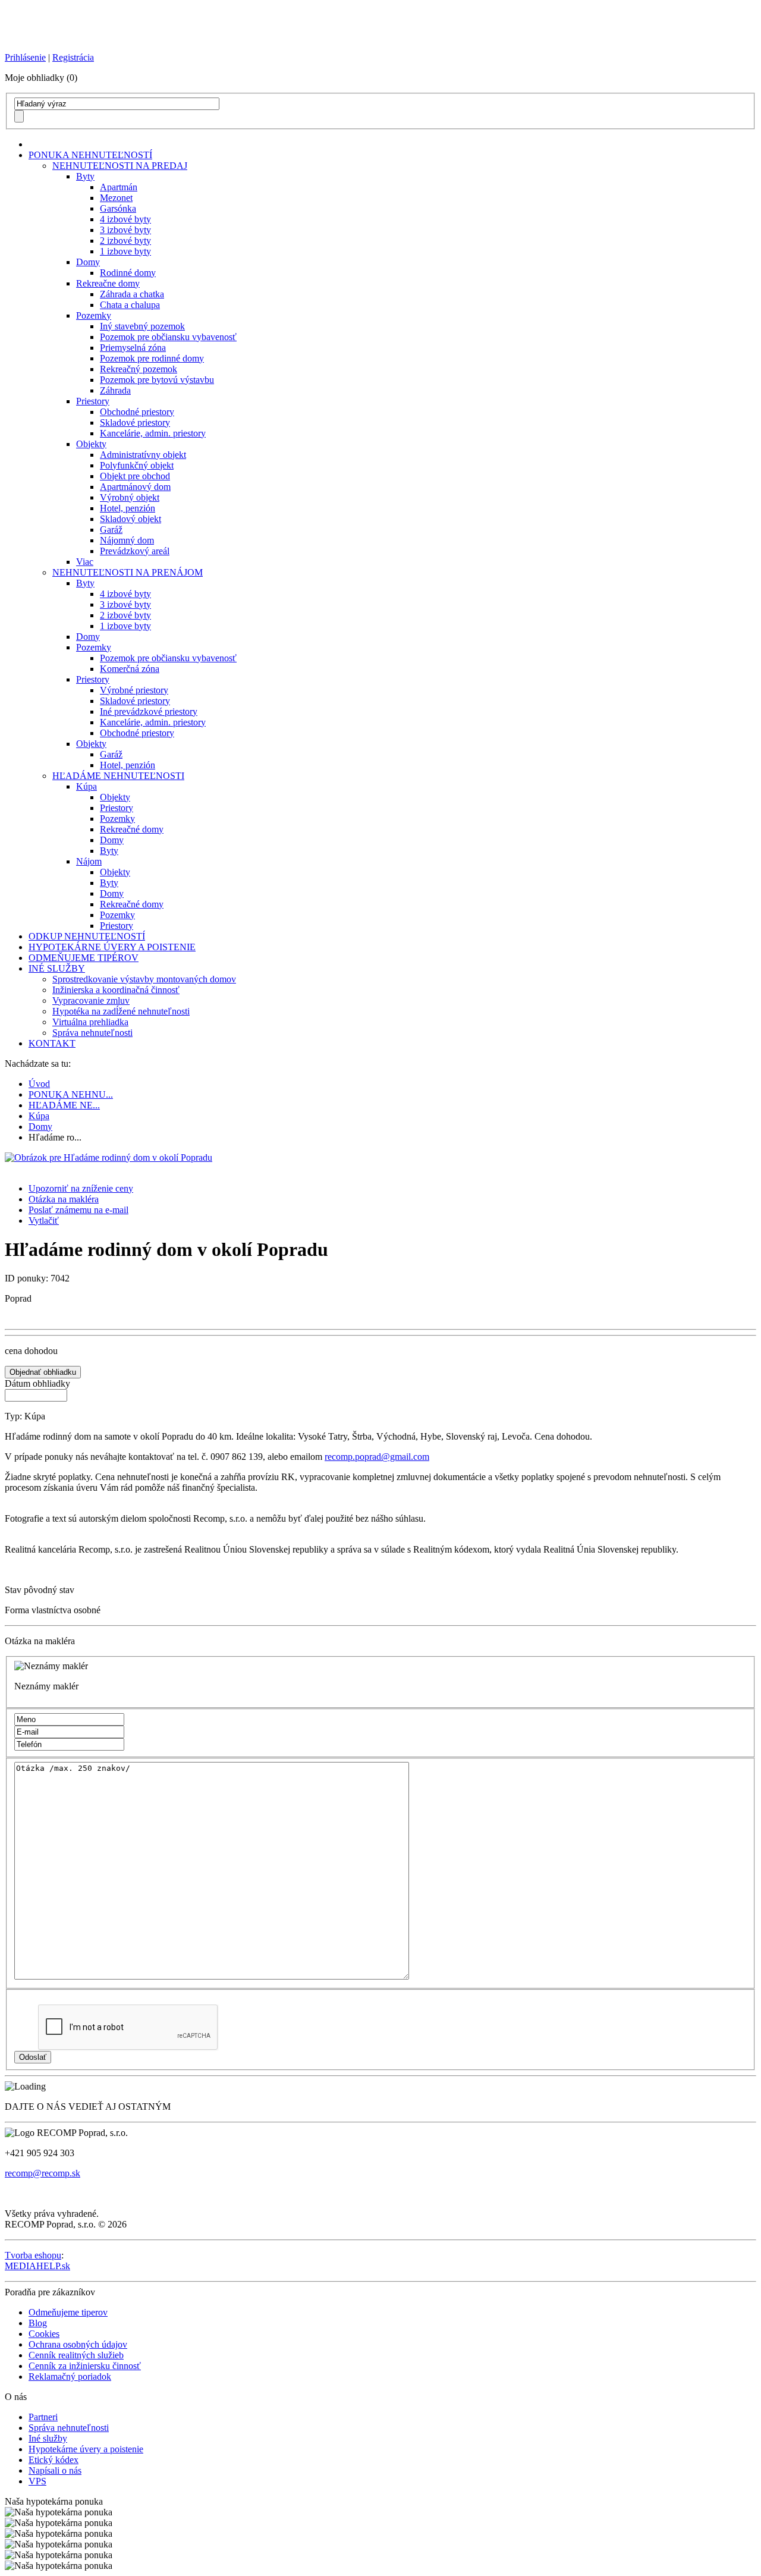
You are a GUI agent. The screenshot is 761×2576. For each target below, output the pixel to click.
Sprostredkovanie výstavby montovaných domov (144, 979)
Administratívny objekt (143, 455)
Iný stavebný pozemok (142, 326)
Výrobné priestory (134, 690)
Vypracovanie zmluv (91, 1000)
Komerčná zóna (130, 669)
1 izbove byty (125, 251)
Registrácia (73, 57)
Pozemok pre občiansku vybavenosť (168, 337)
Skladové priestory (135, 422)
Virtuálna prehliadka (90, 1022)
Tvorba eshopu (33, 2255)
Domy (88, 262)
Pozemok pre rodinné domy (152, 358)
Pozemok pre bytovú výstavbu (157, 380)
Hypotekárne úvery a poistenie (86, 2449)
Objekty (91, 444)
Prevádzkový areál (135, 551)
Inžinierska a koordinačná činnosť (116, 990)
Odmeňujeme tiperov (68, 2312)
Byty (85, 176)
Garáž (111, 530)
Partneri (43, 2417)
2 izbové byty (125, 241)
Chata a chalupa (130, 305)
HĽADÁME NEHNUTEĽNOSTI (118, 776)
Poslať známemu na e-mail (78, 1210)
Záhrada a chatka (132, 294)
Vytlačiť (44, 1221)
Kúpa (87, 786)
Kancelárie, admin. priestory (153, 433)
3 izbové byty (125, 230)
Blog (38, 2323)
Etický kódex (54, 2460)
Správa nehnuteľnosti (92, 1033)
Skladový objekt (130, 519)
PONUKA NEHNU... (71, 1094)
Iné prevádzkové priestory (149, 711)
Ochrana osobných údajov (78, 2344)
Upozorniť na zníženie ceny (81, 1188)
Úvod (39, 1084)
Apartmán (119, 187)
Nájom (89, 861)
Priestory (93, 401)
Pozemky (94, 315)
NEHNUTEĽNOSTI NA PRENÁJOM (128, 572)
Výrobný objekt (130, 497)
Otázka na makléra (64, 1199)
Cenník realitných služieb (76, 2355)
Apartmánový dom (135, 487)
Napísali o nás (55, 2470)
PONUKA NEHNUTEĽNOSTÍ (90, 155)
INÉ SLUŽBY (57, 968)
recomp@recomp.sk (43, 2173)
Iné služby (48, 2438)
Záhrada (115, 390)
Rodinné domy (128, 273)
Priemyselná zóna (133, 348)
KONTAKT (52, 1043)
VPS (37, 2481)
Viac (85, 562)
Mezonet (116, 198)
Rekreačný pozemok (139, 369)
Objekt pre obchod (135, 476)
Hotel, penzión (128, 508)
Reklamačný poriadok (70, 2376)
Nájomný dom (127, 540)
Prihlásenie (25, 57)
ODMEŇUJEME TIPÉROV (84, 958)
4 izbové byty (125, 219)
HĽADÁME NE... (64, 1105)
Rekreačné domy (132, 829)
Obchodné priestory (137, 412)
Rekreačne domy (108, 283)
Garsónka (118, 208)
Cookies (44, 2334)
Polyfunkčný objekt (137, 465)
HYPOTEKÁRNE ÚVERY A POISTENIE (112, 947)
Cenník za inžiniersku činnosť (85, 2366)
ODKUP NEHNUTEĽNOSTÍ (87, 936)
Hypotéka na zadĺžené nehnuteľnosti (121, 1011)
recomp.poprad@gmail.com (377, 1457)
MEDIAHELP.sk (37, 2266)
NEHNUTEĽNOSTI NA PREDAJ (120, 166)
